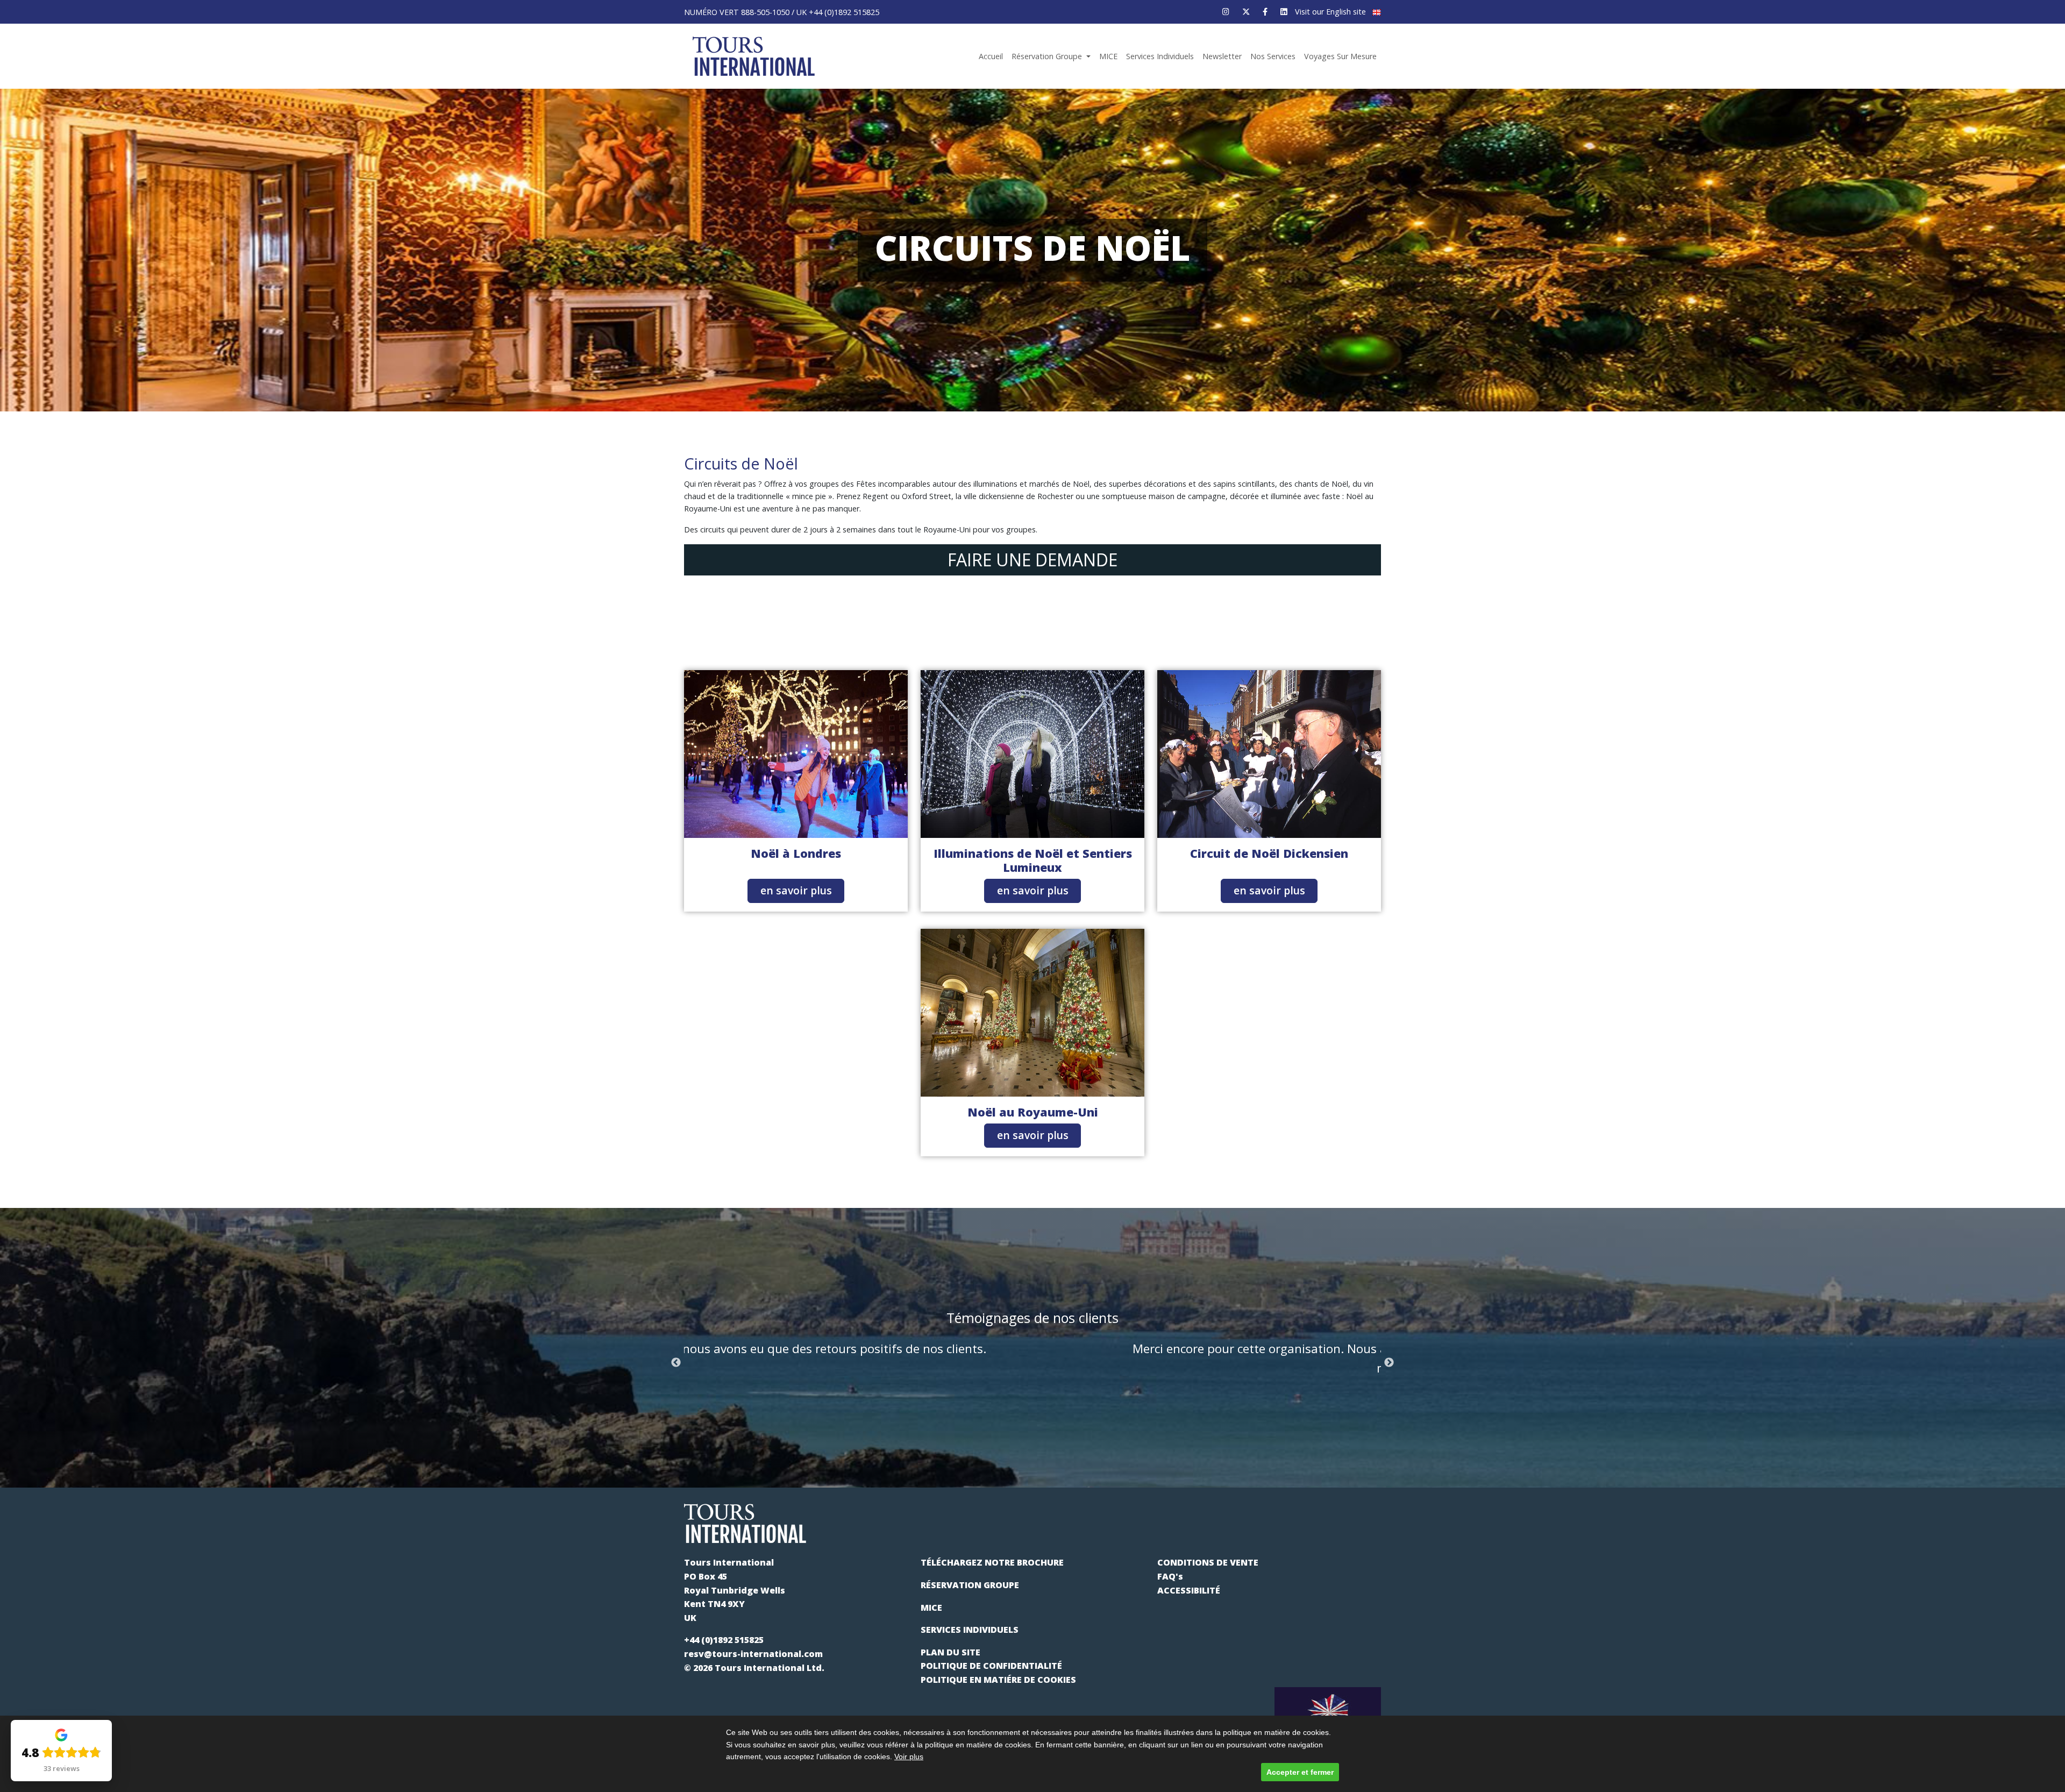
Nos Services (1273, 56)
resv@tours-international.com (753, 1654)
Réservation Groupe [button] (1048, 56)
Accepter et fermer (1300, 1772)
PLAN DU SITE (950, 1652)
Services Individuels (1160, 56)
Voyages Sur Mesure (1340, 56)
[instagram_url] (1226, 12)
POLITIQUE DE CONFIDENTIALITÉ (991, 1666)
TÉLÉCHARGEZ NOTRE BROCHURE (992, 1562)
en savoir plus (796, 890)
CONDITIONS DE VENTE (1208, 1562)
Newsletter (1222, 56)
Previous (676, 1363)
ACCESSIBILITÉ (1189, 1590)
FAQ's (1170, 1576)
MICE (1108, 56)
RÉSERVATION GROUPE (970, 1585)
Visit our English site (1331, 12)
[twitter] (1246, 12)
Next (1389, 1363)
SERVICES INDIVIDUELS (970, 1630)
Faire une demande (1032, 560)
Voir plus (909, 1757)
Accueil (991, 56)
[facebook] (1265, 12)
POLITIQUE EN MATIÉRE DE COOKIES (998, 1680)
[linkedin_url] (1284, 12)
